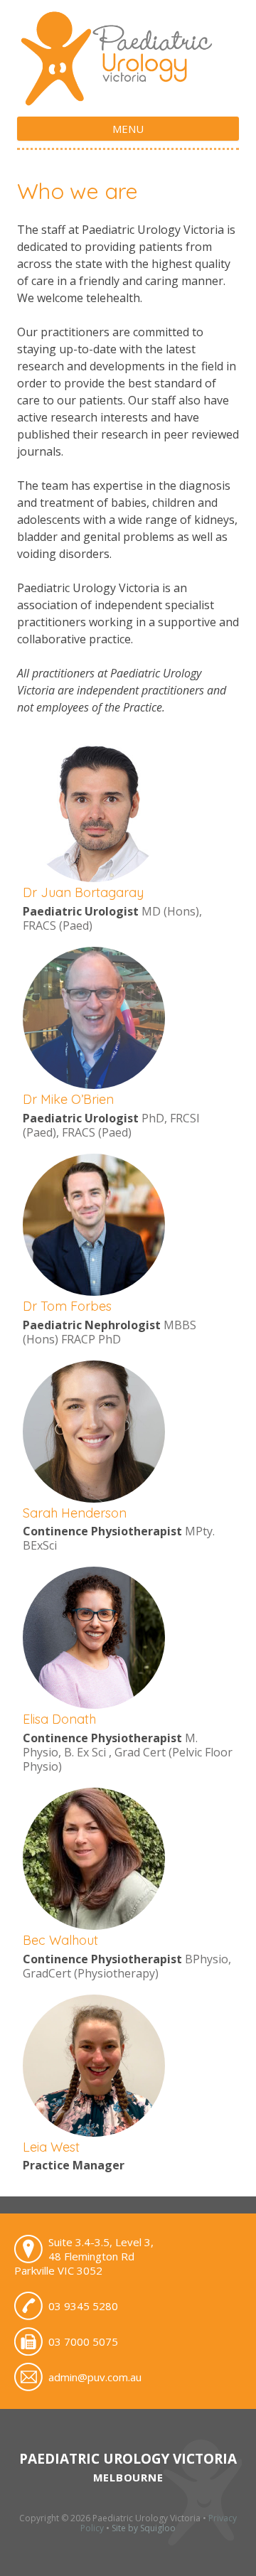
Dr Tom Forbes (67, 1306)
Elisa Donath (59, 1719)
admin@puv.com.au (95, 2377)
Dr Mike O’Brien (68, 1099)
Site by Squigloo (144, 2528)
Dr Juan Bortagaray (83, 892)
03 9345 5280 (83, 2306)
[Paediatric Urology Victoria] (128, 100)
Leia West (51, 2147)
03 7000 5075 (83, 2341)
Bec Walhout (60, 1940)
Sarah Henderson (75, 1513)
